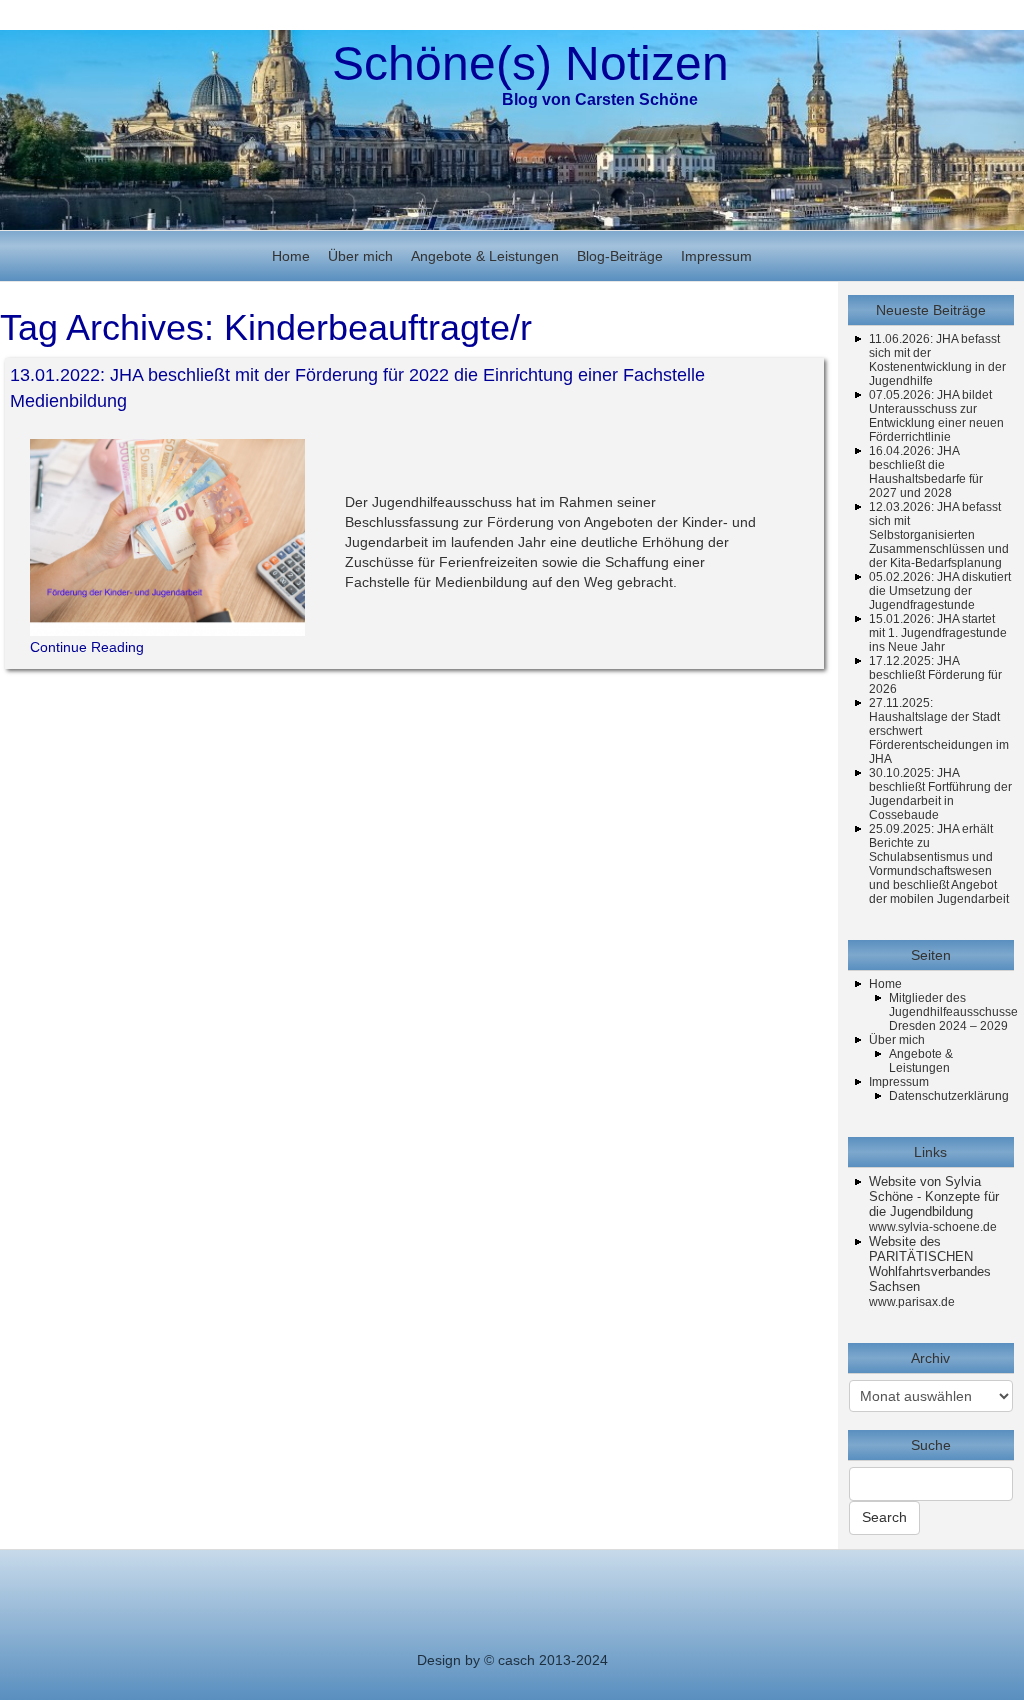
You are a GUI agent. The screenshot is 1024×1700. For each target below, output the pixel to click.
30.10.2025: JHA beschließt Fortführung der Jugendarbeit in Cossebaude (940, 794)
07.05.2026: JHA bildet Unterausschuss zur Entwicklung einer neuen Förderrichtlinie (936, 416)
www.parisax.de (912, 1302)
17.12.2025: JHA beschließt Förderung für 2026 (935, 675)
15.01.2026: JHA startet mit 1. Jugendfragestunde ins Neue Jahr (938, 633)
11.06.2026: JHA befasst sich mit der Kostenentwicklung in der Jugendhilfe (937, 360)
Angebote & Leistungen (485, 256)
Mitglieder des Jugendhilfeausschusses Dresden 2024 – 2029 (956, 1012)
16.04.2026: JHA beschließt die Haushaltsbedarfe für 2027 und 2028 (926, 472)
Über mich (360, 256)
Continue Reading (87, 647)
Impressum (716, 256)
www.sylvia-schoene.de (933, 1227)
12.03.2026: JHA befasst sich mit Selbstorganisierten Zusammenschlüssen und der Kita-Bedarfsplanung (939, 535)
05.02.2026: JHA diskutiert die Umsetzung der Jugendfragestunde (940, 591)
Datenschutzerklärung (949, 1096)
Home (291, 256)
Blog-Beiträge (620, 256)
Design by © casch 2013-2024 (512, 1660)
